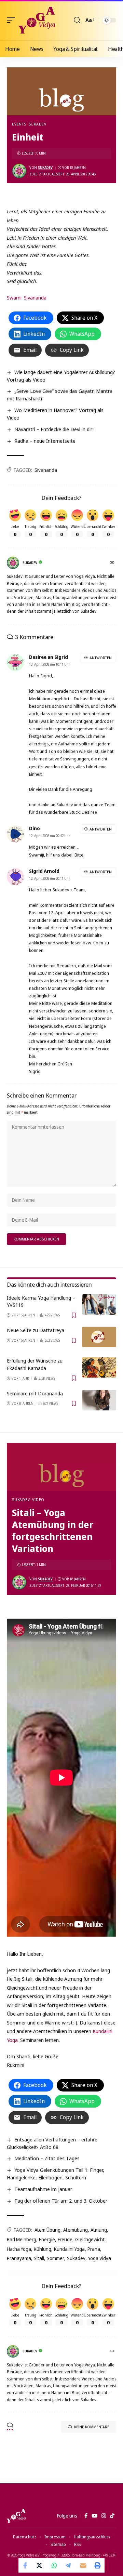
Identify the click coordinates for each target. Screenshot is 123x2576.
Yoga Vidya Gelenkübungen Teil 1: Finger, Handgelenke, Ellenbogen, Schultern (56, 2174)
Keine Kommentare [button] (92, 2427)
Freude (65, 2239)
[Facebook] (86, 2516)
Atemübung (76, 2230)
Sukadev (38, 124)
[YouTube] (94, 2516)
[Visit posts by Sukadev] (19, 171)
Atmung (99, 2230)
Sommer (56, 2258)
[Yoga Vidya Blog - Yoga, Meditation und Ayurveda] (37, 20)
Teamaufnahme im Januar (43, 2189)
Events (19, 124)
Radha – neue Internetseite (45, 441)
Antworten (101, 658)
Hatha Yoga (19, 2249)
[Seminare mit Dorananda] (99, 1400)
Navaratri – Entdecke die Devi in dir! (54, 429)
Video (38, 1499)
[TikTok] (112, 2516)
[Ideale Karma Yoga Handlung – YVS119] (99, 1304)
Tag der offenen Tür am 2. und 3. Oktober (61, 2201)
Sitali (39, 2258)
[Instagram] (104, 2516)
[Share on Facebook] (26, 2565)
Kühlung (43, 2249)
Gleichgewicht (90, 2239)
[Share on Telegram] (69, 2565)
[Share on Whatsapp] (54, 2565)
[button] (13, 20)
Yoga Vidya (100, 2258)
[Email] (83, 2565)
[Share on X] (40, 2565)
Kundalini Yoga (69, 2249)
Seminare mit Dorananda (35, 1393)
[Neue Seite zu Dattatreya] (99, 1337)
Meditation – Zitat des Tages (47, 2158)
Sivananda (35, 297)
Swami (14, 297)
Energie (47, 2239)
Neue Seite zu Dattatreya (36, 1330)
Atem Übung (47, 2230)
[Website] (113, 563)
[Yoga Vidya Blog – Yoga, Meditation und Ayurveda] (16, 2516)
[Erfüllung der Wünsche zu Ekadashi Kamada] (99, 1367)
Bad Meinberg (22, 2239)
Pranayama (19, 2258)
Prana (94, 2249)
